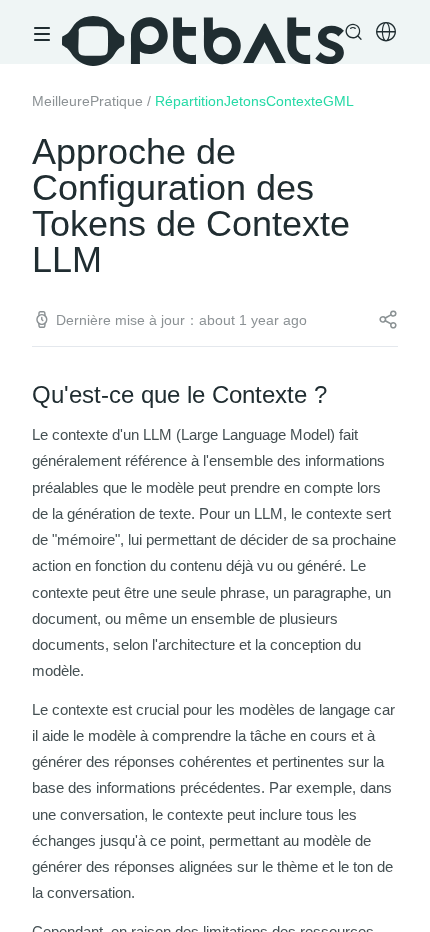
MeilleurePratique (87, 101)
